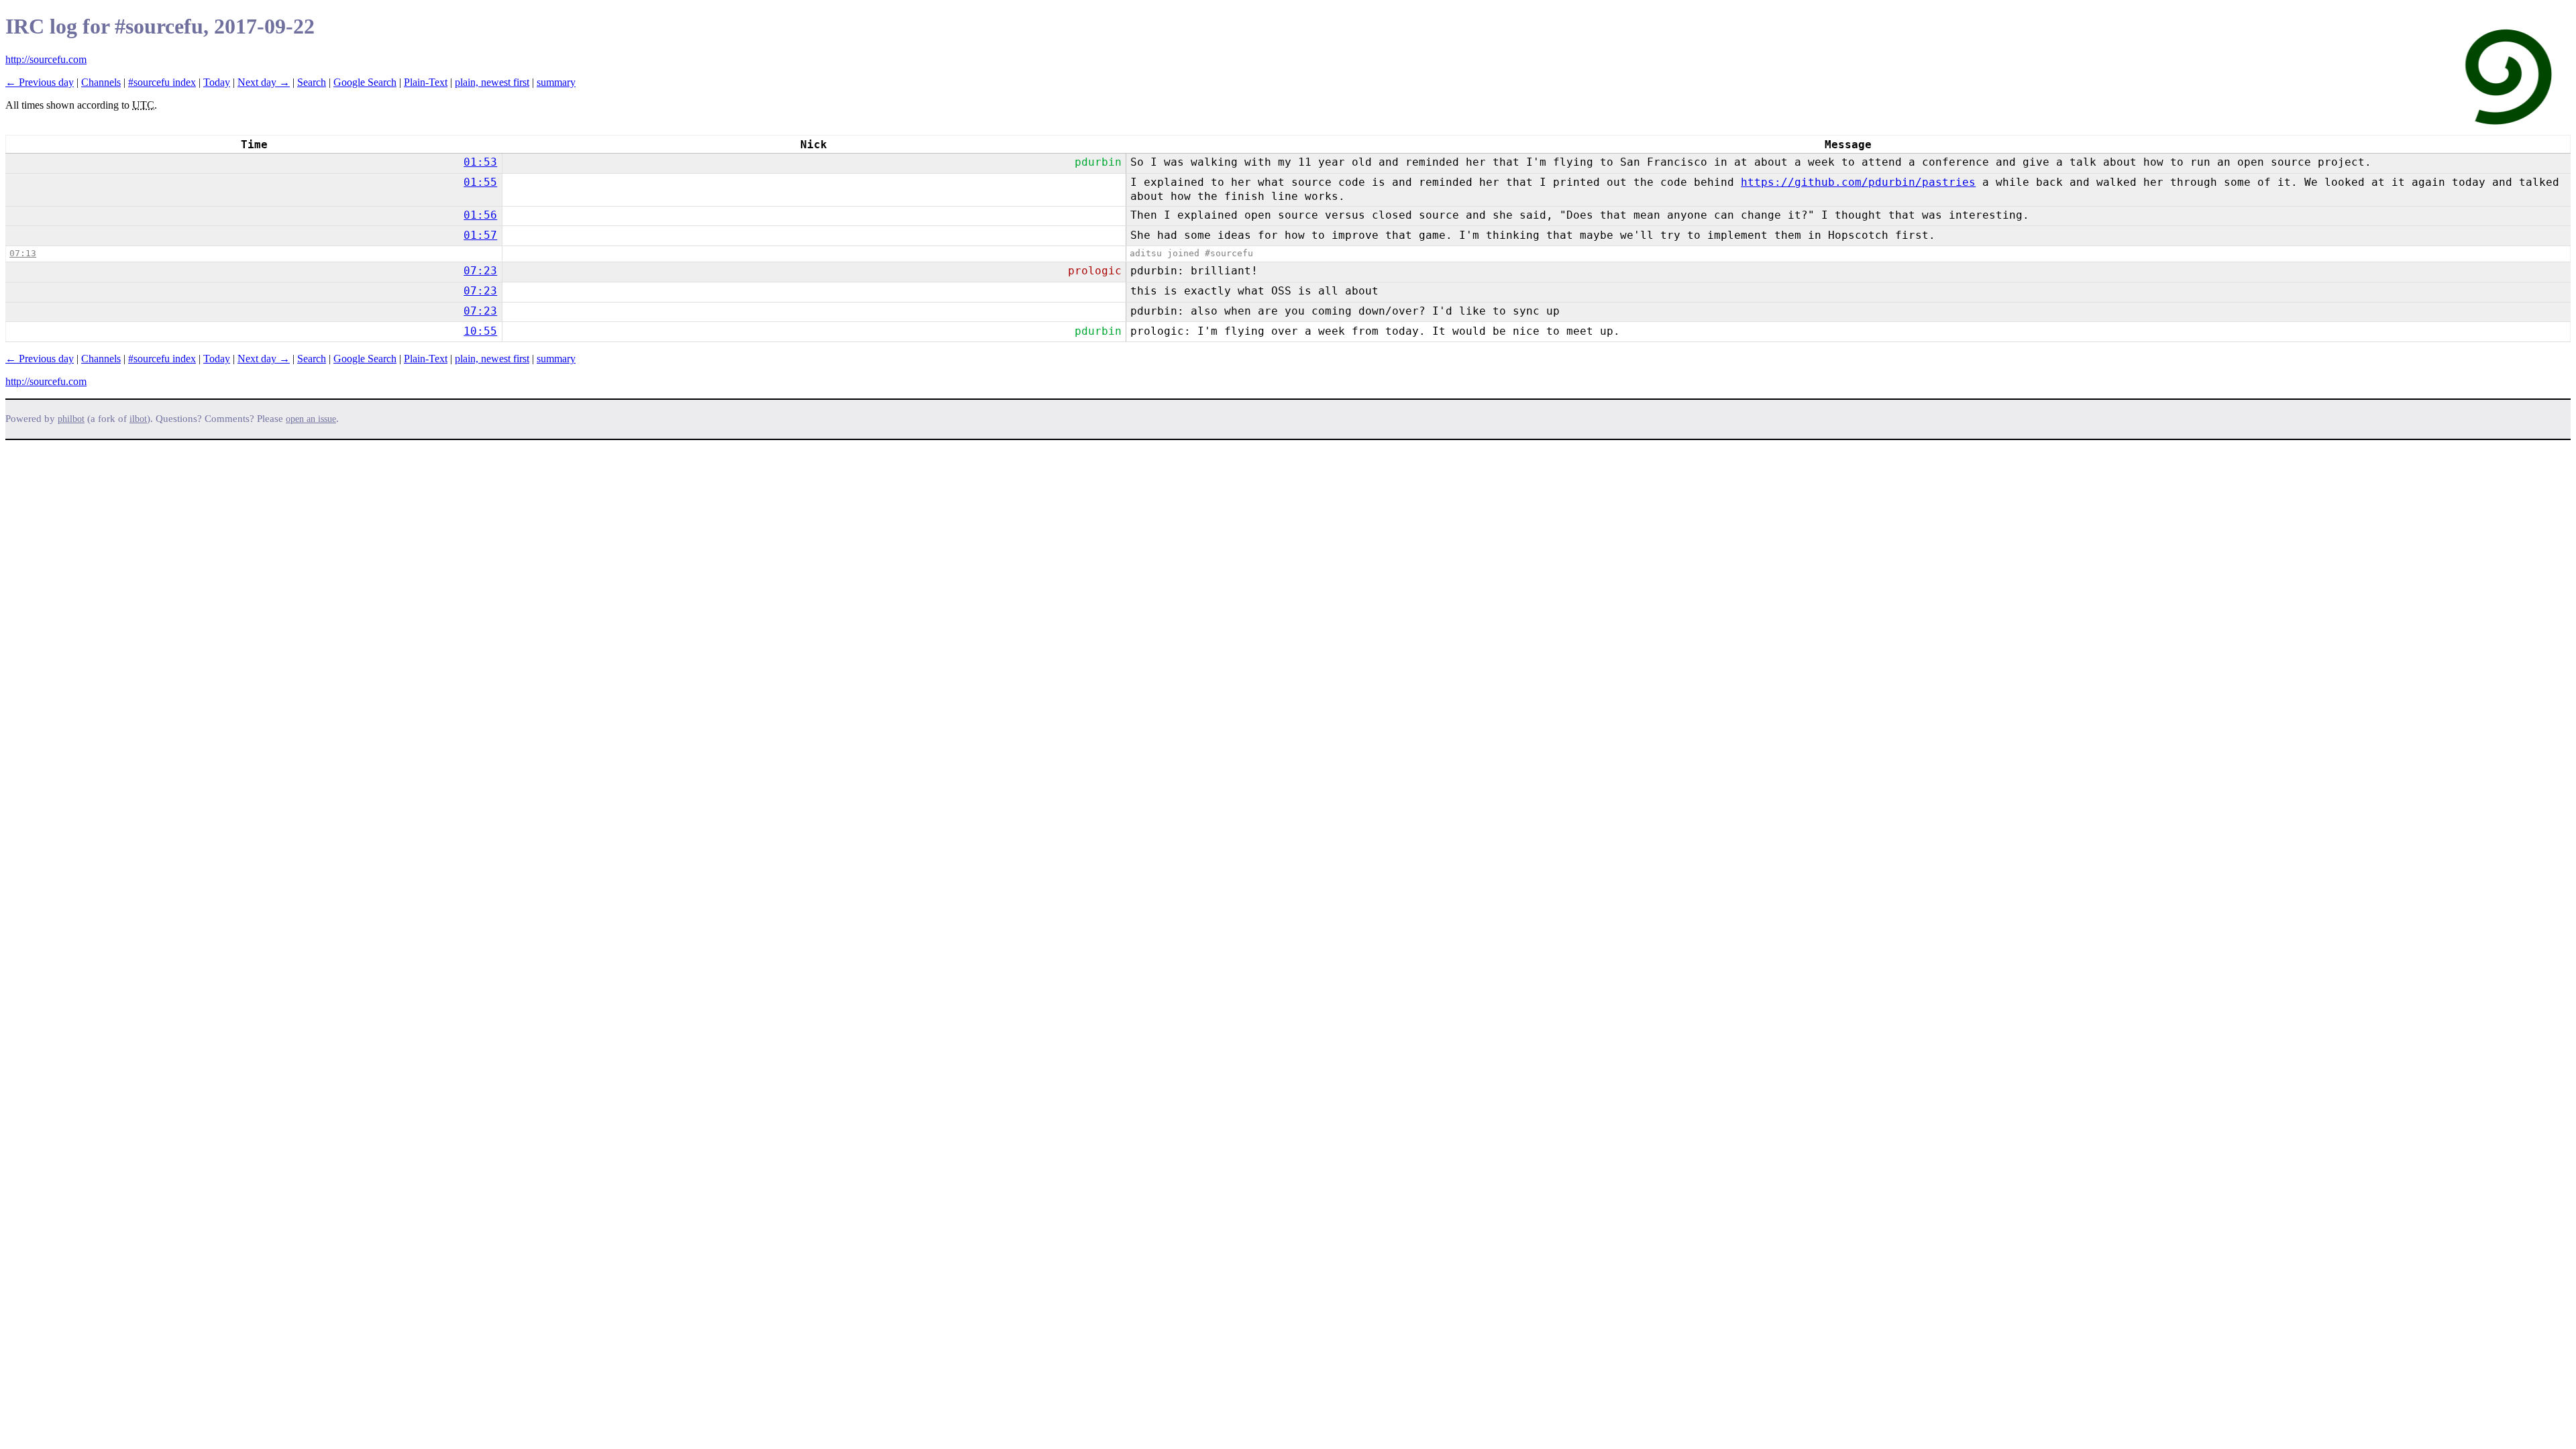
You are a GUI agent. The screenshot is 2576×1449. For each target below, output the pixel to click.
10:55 (480, 331)
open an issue (311, 419)
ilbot (138, 419)
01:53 (480, 162)
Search (312, 82)
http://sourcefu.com (46, 59)
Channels (101, 82)
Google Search (365, 82)
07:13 (23, 253)
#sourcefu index (162, 82)
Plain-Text (426, 82)
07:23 (480, 271)
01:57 (480, 235)
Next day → (264, 82)
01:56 (480, 215)
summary (556, 82)
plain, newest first (492, 82)
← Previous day (40, 82)
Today (217, 82)
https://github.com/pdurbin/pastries (1858, 182)
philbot (71, 419)
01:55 (480, 182)
